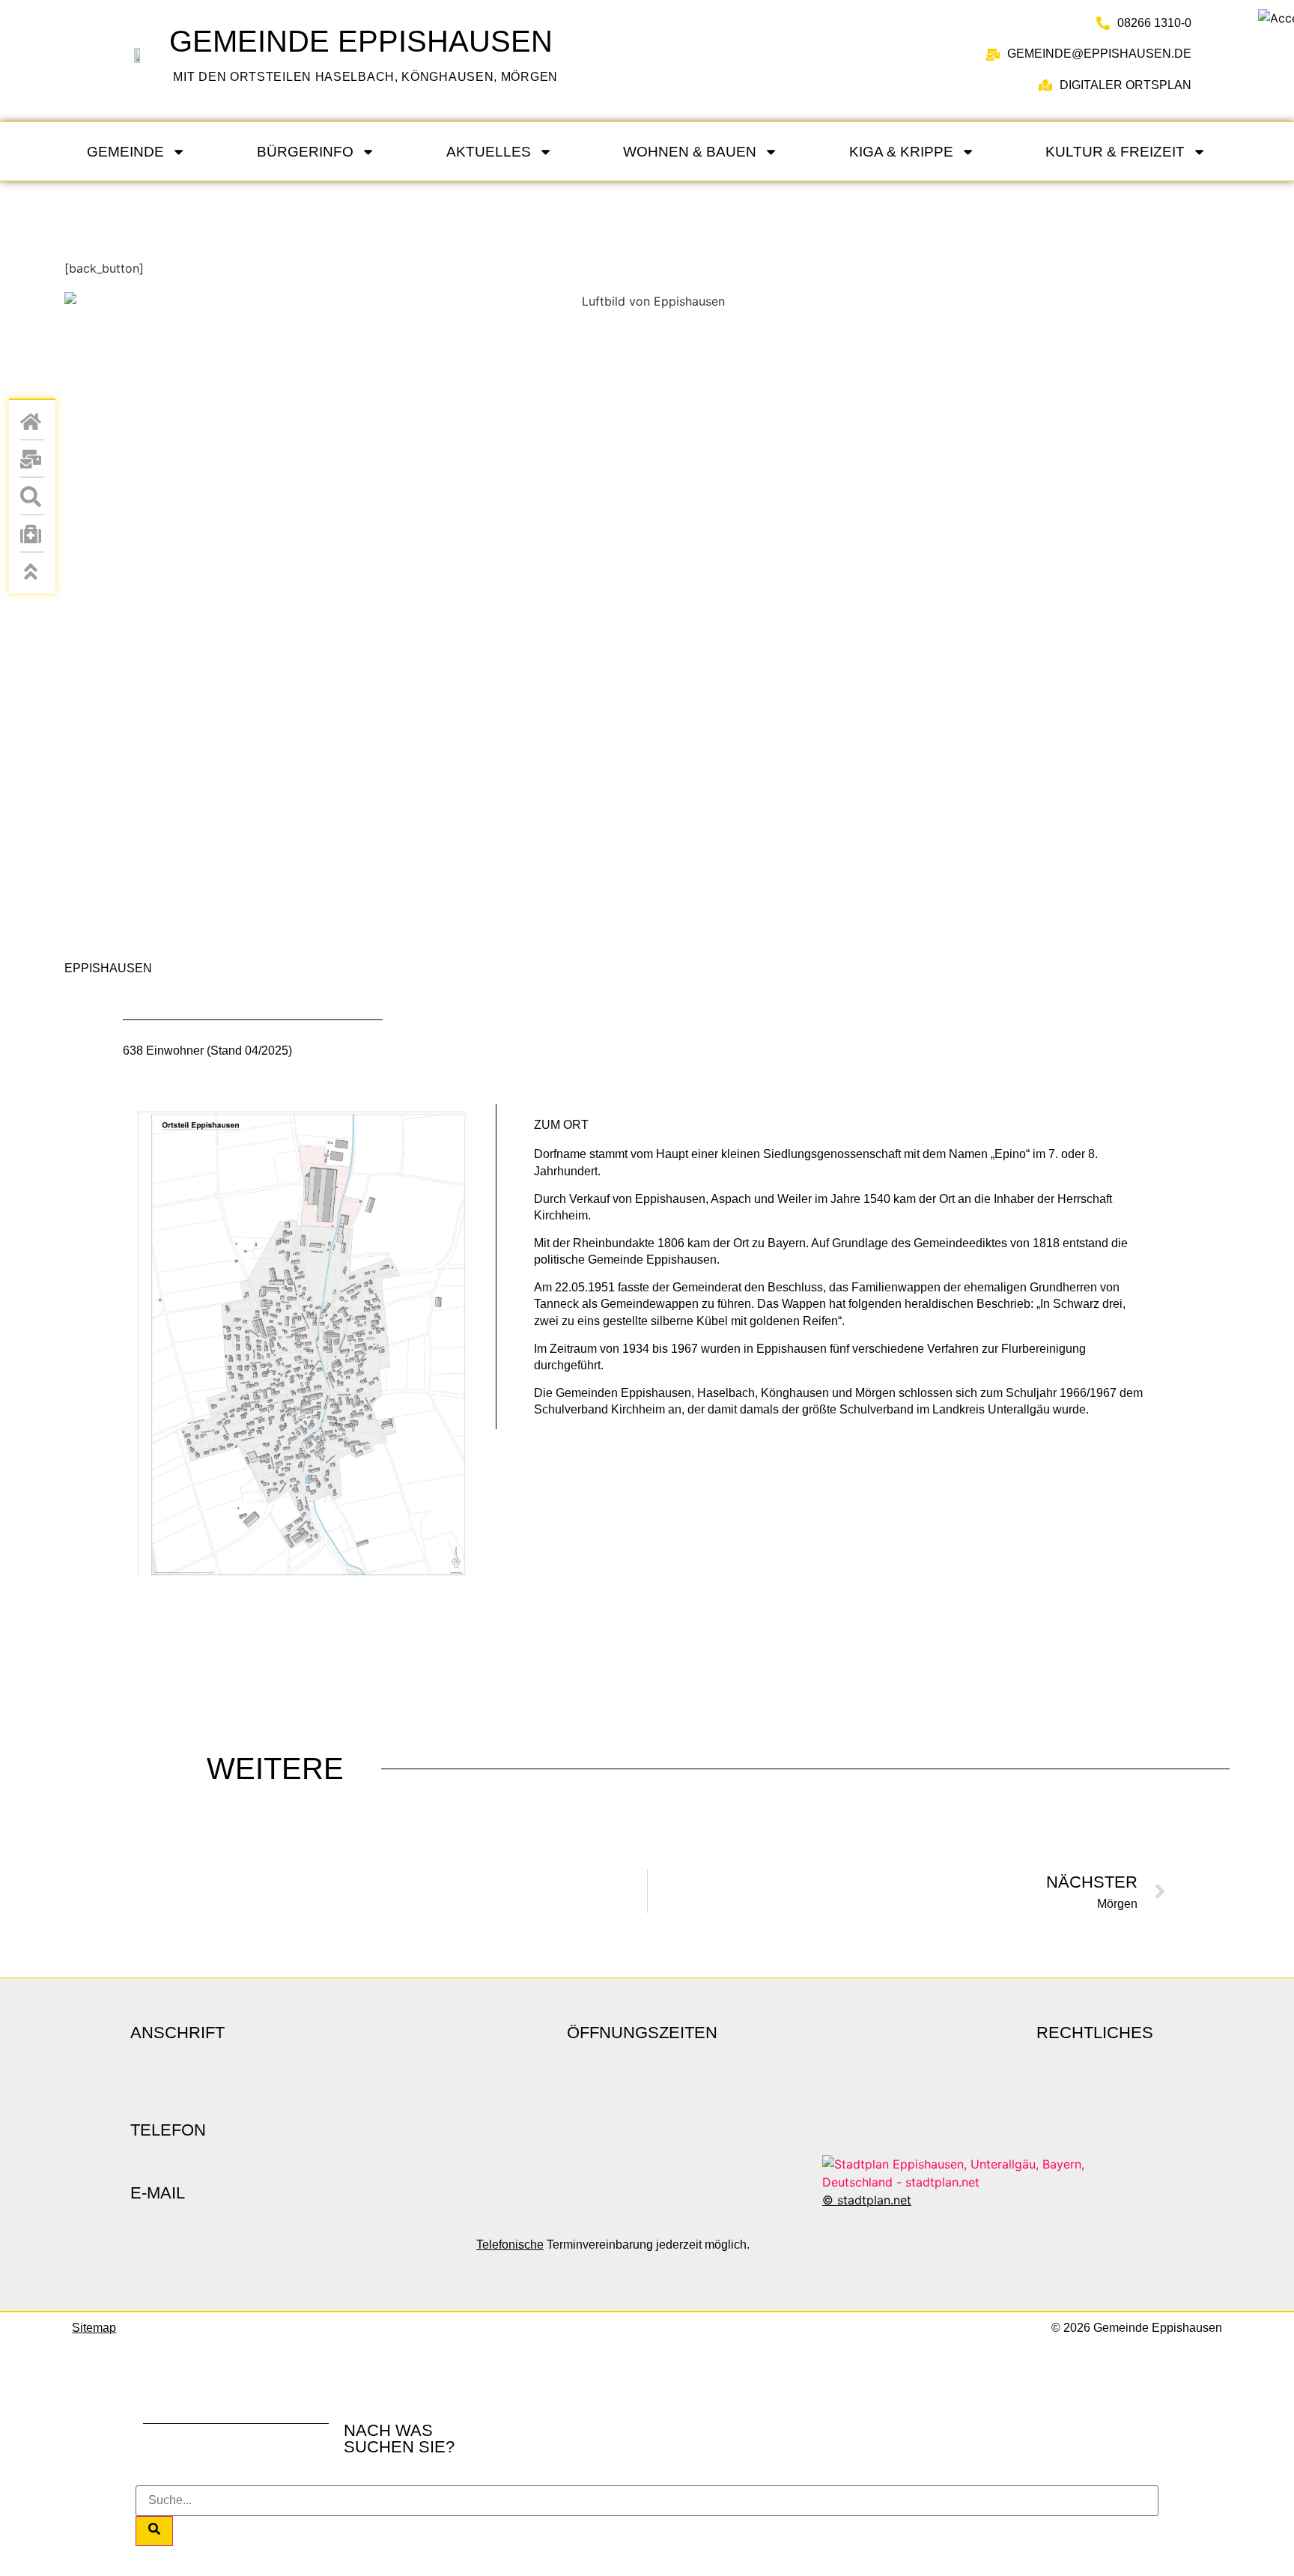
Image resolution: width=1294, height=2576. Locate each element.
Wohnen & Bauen (690, 152)
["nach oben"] (32, 572)
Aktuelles (489, 152)
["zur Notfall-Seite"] (32, 534)
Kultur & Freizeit (1115, 152)
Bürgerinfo (305, 152)
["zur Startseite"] (136, 55)
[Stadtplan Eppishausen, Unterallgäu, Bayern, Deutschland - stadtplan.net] (988, 2182)
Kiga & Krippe (901, 152)
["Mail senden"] (32, 459)
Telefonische (510, 2245)
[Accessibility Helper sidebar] (1276, 18)
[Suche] (154, 2531)
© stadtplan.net (867, 2200)
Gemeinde (125, 152)
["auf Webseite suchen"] (32, 497)
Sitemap (94, 2328)
